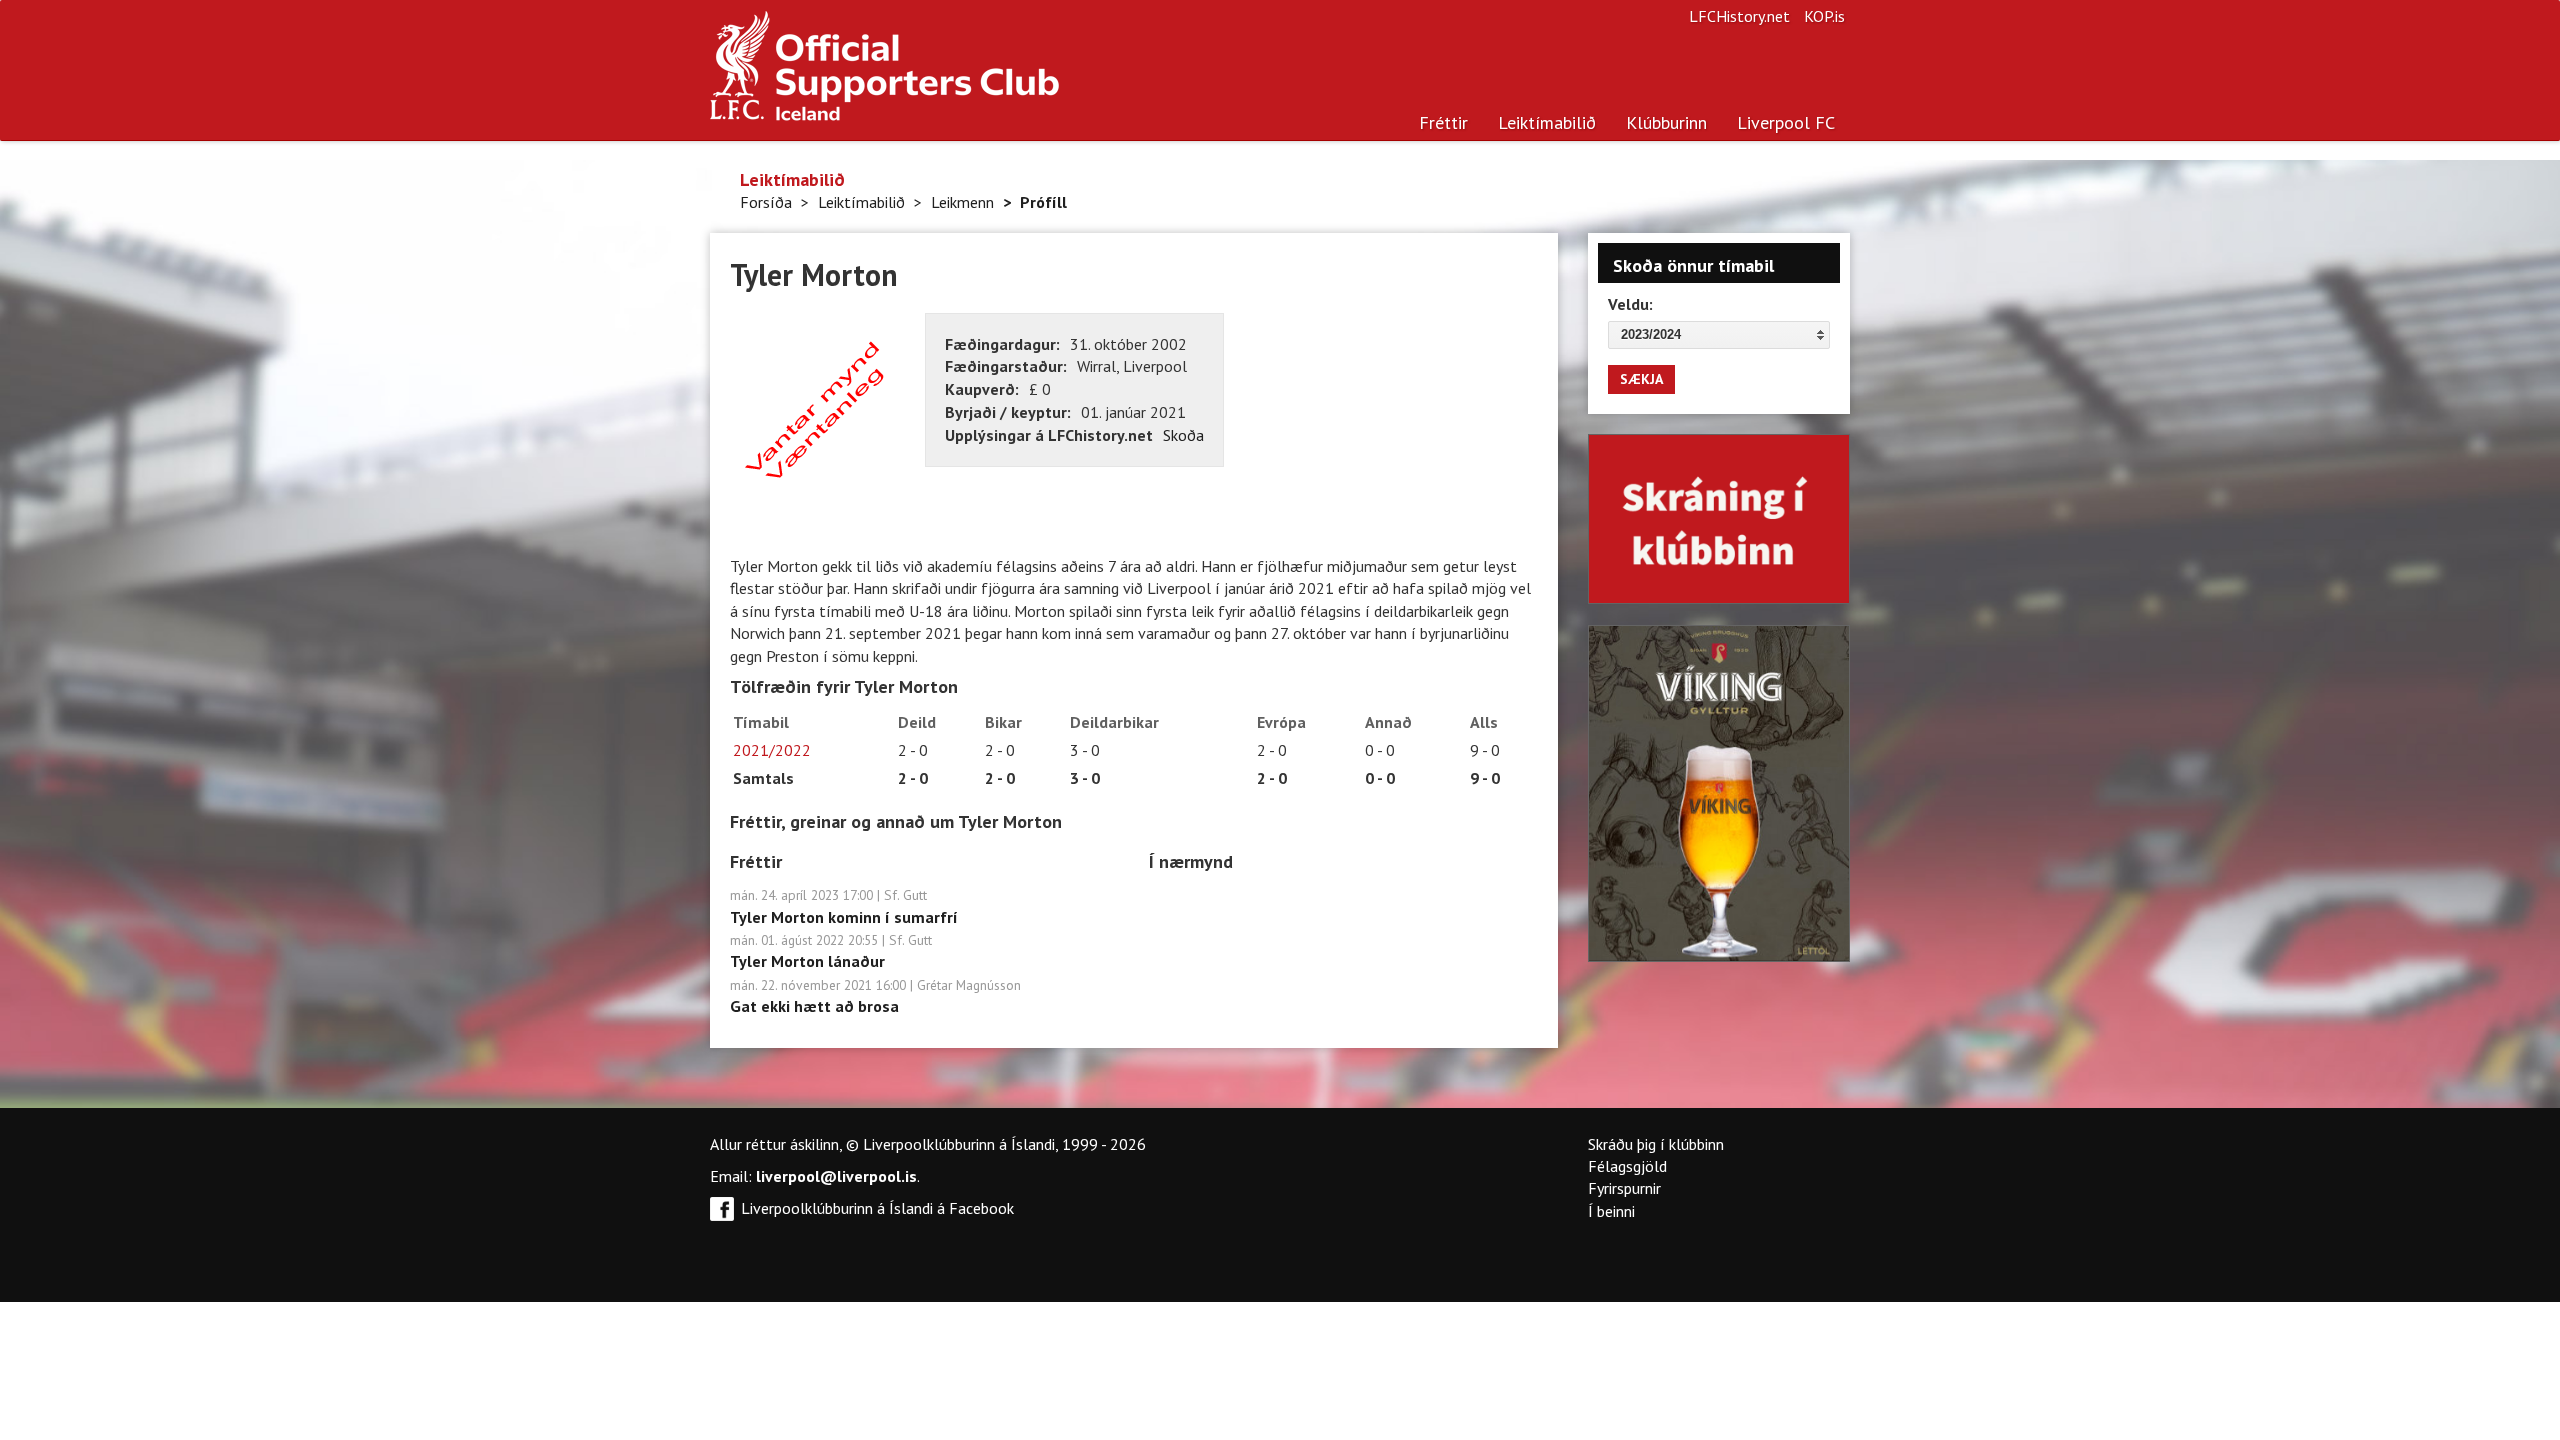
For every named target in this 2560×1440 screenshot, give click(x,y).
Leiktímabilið (1547, 122)
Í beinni (1611, 1211)
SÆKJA (1641, 379)
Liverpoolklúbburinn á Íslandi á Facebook (877, 1208)
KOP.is (1824, 16)
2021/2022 (772, 750)
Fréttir (1443, 122)
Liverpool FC (1786, 122)
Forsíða (766, 202)
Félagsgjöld (1627, 1166)
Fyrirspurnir (1624, 1188)
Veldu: (1630, 304)
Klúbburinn (1666, 122)
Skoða (1183, 435)
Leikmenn (962, 202)
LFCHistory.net (1739, 16)
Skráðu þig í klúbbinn (1656, 1144)
